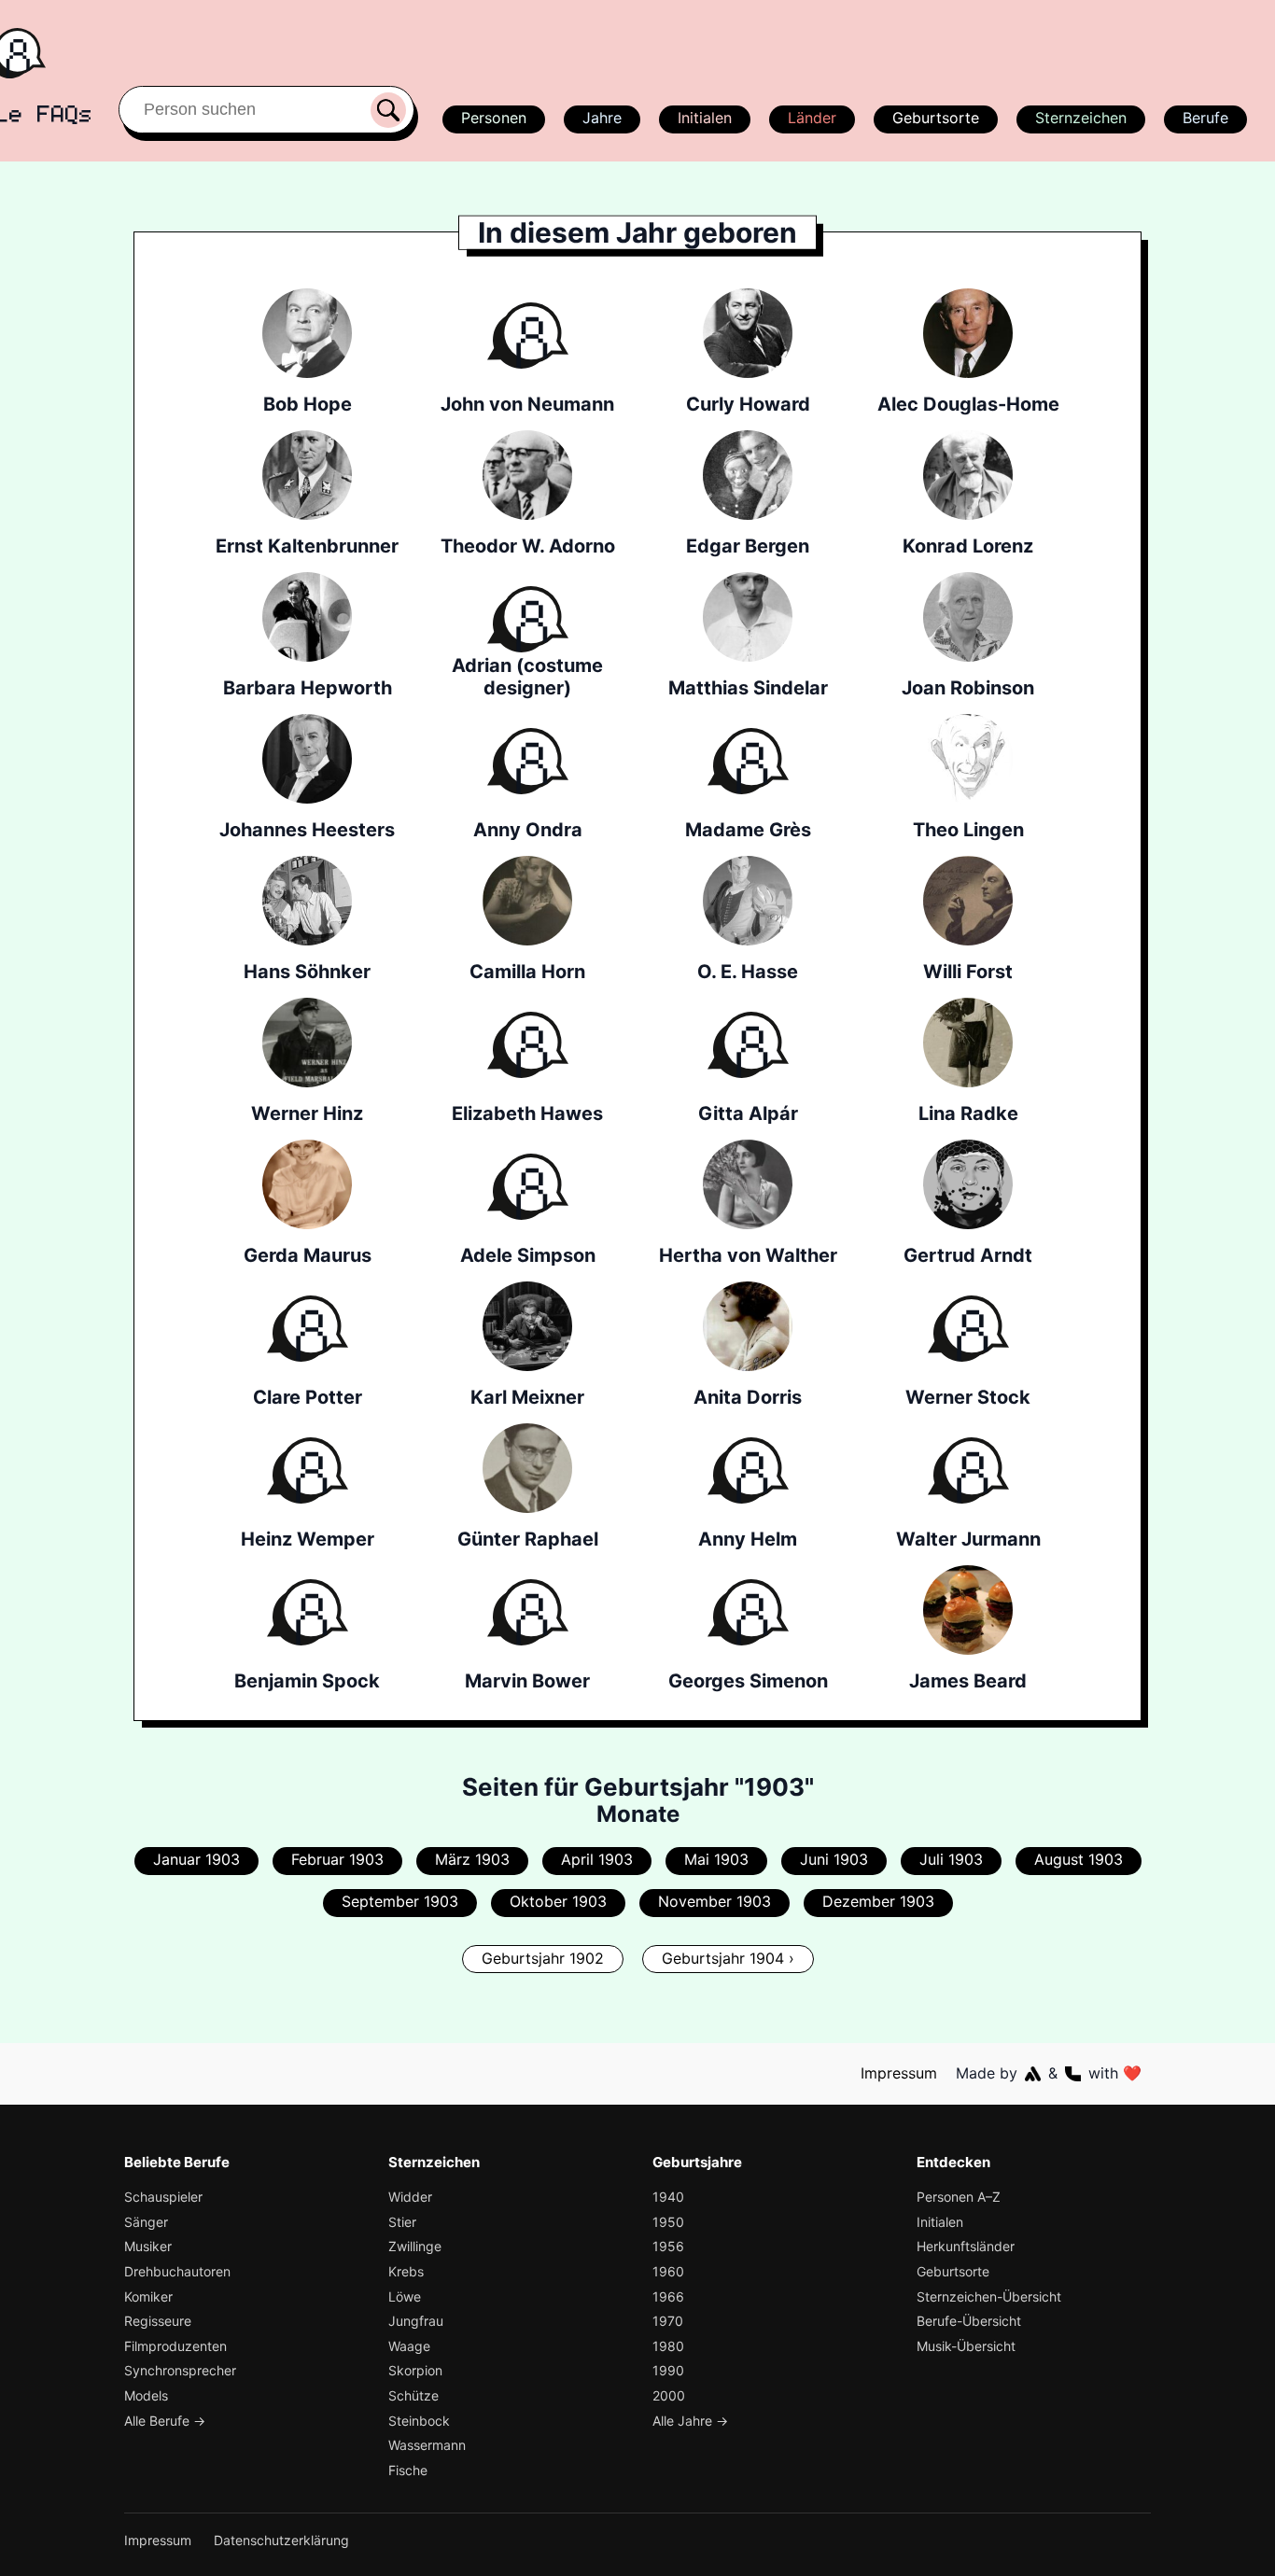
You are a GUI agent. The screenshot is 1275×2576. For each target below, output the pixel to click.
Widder (410, 2197)
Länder (812, 118)
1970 (668, 2321)
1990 (668, 2370)
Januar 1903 (196, 1859)
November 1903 (715, 1901)
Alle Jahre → (690, 2421)
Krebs (406, 2271)
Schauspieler (163, 2197)
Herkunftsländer (966, 2246)
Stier (402, 2222)
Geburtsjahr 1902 (543, 1958)
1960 (668, 2271)
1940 (668, 2197)
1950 (668, 2222)
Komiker (148, 2296)
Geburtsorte (936, 118)
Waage (409, 2346)
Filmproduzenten (175, 2346)
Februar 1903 (337, 1859)
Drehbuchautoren (177, 2271)
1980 (668, 2346)
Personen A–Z (959, 2197)
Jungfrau (416, 2321)
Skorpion (415, 2370)
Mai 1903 (716, 1859)
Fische (408, 2470)
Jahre (602, 118)
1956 (668, 2246)
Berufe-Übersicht (969, 2321)
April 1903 (597, 1859)
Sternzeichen (1081, 118)
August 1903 (1079, 1859)
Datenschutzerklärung (281, 2540)
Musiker (148, 2246)
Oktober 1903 (558, 1901)
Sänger (146, 2222)
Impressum (899, 2073)
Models (146, 2395)
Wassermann (427, 2445)
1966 (668, 2296)
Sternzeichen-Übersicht (989, 2296)
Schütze (413, 2395)
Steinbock (419, 2421)
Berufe (1205, 118)
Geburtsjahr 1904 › (728, 1958)
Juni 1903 (834, 1859)
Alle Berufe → (165, 2421)
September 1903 (400, 1901)
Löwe (405, 2296)
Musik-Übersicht (966, 2346)
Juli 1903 (951, 1859)
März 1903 (472, 1859)
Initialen (705, 118)
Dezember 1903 (878, 1901)
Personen (494, 118)
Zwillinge (415, 2246)
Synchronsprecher (180, 2370)
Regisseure (158, 2321)
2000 (669, 2395)
